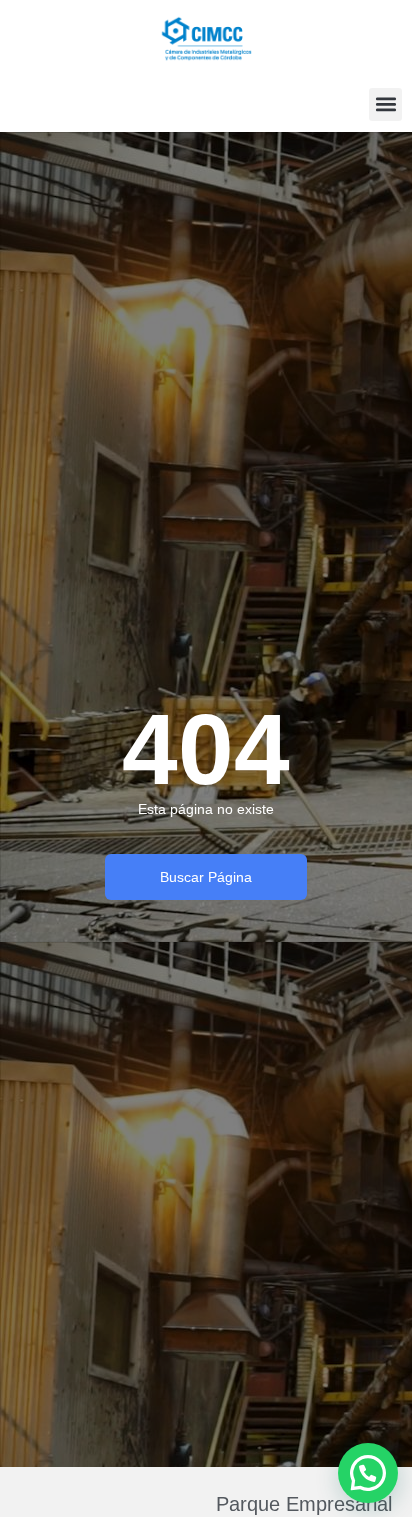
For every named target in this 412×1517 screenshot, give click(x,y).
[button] (385, 104)
